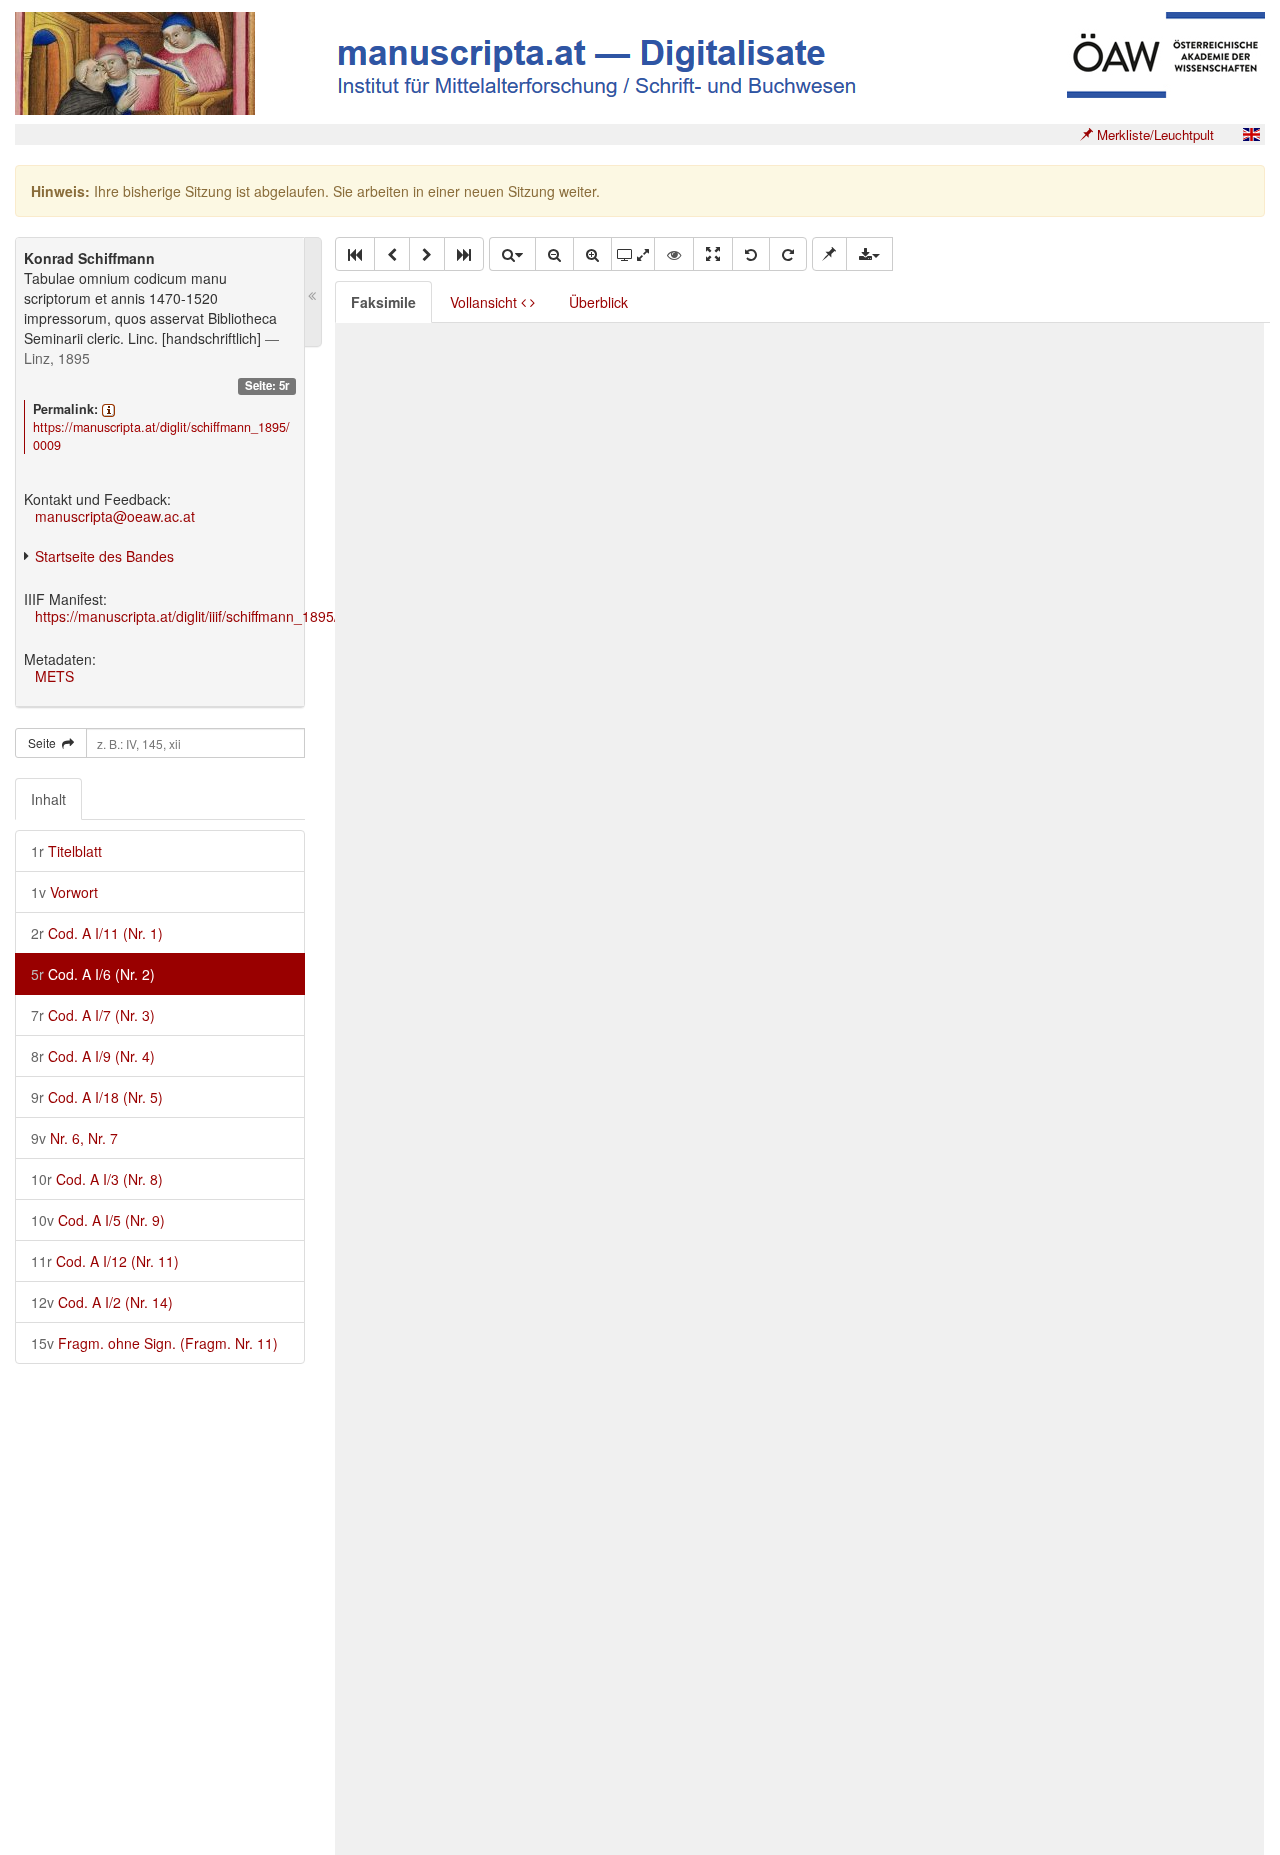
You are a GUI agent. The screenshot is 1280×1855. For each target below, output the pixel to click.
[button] (355, 254)
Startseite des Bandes (104, 556)
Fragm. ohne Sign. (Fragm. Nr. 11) (154, 1343)
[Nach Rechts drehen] (788, 254)
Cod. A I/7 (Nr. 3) (93, 1015)
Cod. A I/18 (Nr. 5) (97, 1097)
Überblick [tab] (598, 302)
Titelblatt (66, 851)
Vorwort (64, 892)
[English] (1251, 134)
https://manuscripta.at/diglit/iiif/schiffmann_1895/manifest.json (228, 616)
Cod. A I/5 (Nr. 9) (98, 1220)
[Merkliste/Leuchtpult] (829, 254)
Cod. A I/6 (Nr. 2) (93, 974)
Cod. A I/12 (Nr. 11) (105, 1261)
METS (54, 676)
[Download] (869, 254)
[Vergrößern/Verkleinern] (512, 254)
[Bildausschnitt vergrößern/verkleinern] (633, 254)
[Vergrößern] (592, 254)
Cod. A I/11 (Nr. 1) (97, 933)
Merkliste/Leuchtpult (1153, 134)
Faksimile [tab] (383, 302)
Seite (45, 742)
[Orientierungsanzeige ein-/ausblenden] (674, 254)
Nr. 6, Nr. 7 (74, 1138)
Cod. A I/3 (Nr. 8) (97, 1179)
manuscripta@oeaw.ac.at (115, 516)
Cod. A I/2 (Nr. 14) (102, 1302)
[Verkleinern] (554, 254)
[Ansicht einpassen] (713, 254)
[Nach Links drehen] (751, 254)
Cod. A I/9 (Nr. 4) (93, 1056)
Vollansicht (485, 302)
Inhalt (48, 799)
